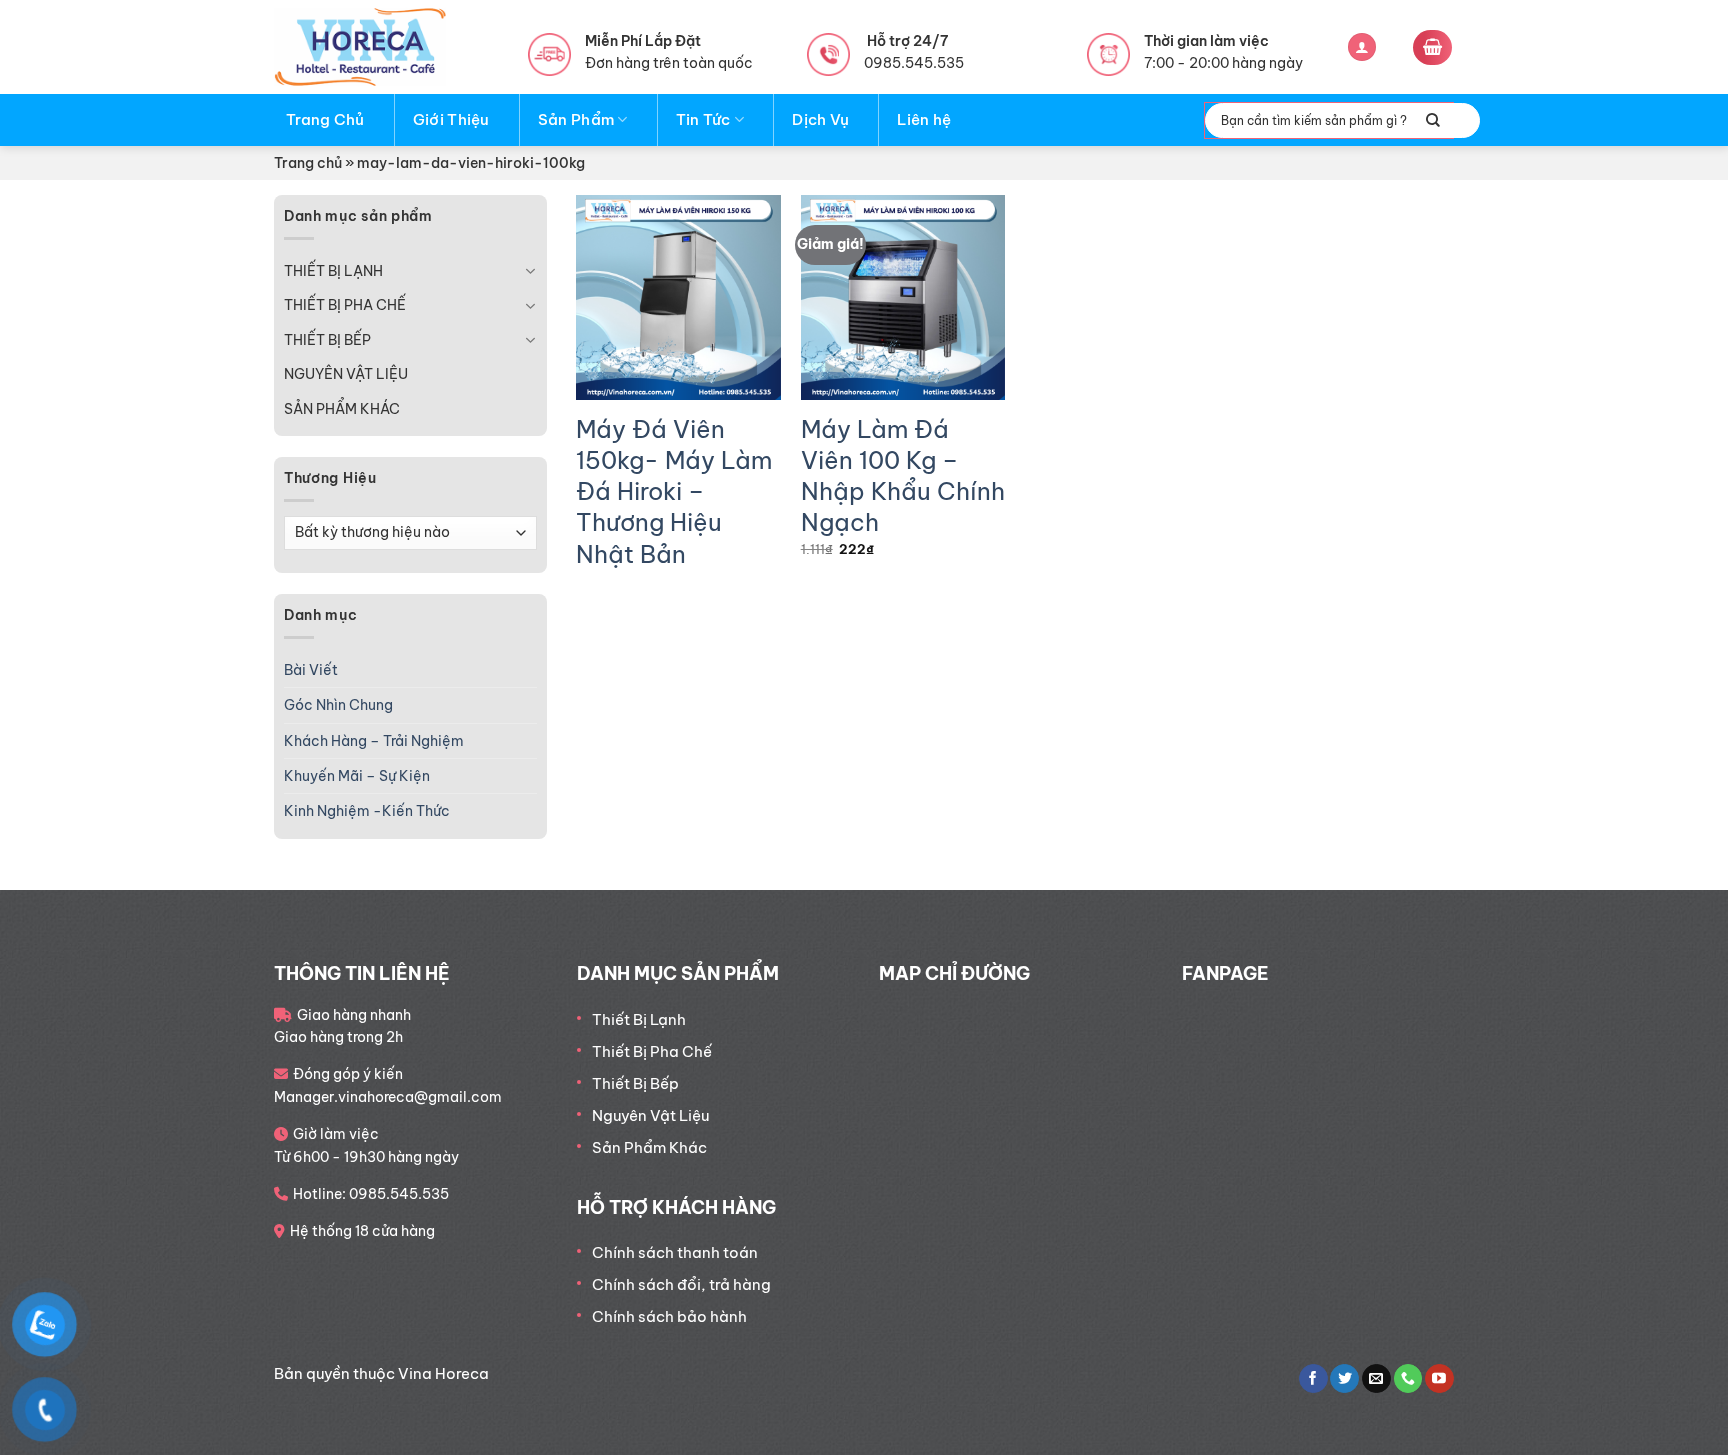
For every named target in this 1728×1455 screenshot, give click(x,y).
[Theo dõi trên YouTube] (1439, 1379)
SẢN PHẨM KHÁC (342, 409)
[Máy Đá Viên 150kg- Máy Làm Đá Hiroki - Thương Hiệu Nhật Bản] (678, 297)
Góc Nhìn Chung (338, 705)
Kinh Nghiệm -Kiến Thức (367, 811)
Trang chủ (308, 163)
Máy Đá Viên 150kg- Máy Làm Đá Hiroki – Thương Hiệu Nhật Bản (674, 491)
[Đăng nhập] (1362, 47)
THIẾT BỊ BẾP (327, 340)
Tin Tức (703, 119)
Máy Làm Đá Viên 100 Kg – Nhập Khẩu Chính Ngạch (903, 476)
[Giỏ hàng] (1432, 47)
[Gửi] (1433, 120)
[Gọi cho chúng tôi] (1408, 1379)
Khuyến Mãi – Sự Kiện (357, 776)
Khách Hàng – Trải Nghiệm (374, 741)
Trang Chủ (325, 119)
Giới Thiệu (451, 119)
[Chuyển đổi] (530, 271)
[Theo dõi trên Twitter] (1344, 1379)
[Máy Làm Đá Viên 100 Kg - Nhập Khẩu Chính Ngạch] (903, 297)
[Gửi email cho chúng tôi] (1376, 1379)
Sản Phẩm (576, 119)
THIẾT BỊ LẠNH (333, 271)
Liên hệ (924, 119)
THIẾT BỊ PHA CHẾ (345, 305)
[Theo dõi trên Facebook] (1313, 1379)
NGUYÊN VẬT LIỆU (346, 374)
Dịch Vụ (820, 119)
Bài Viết (311, 670)
